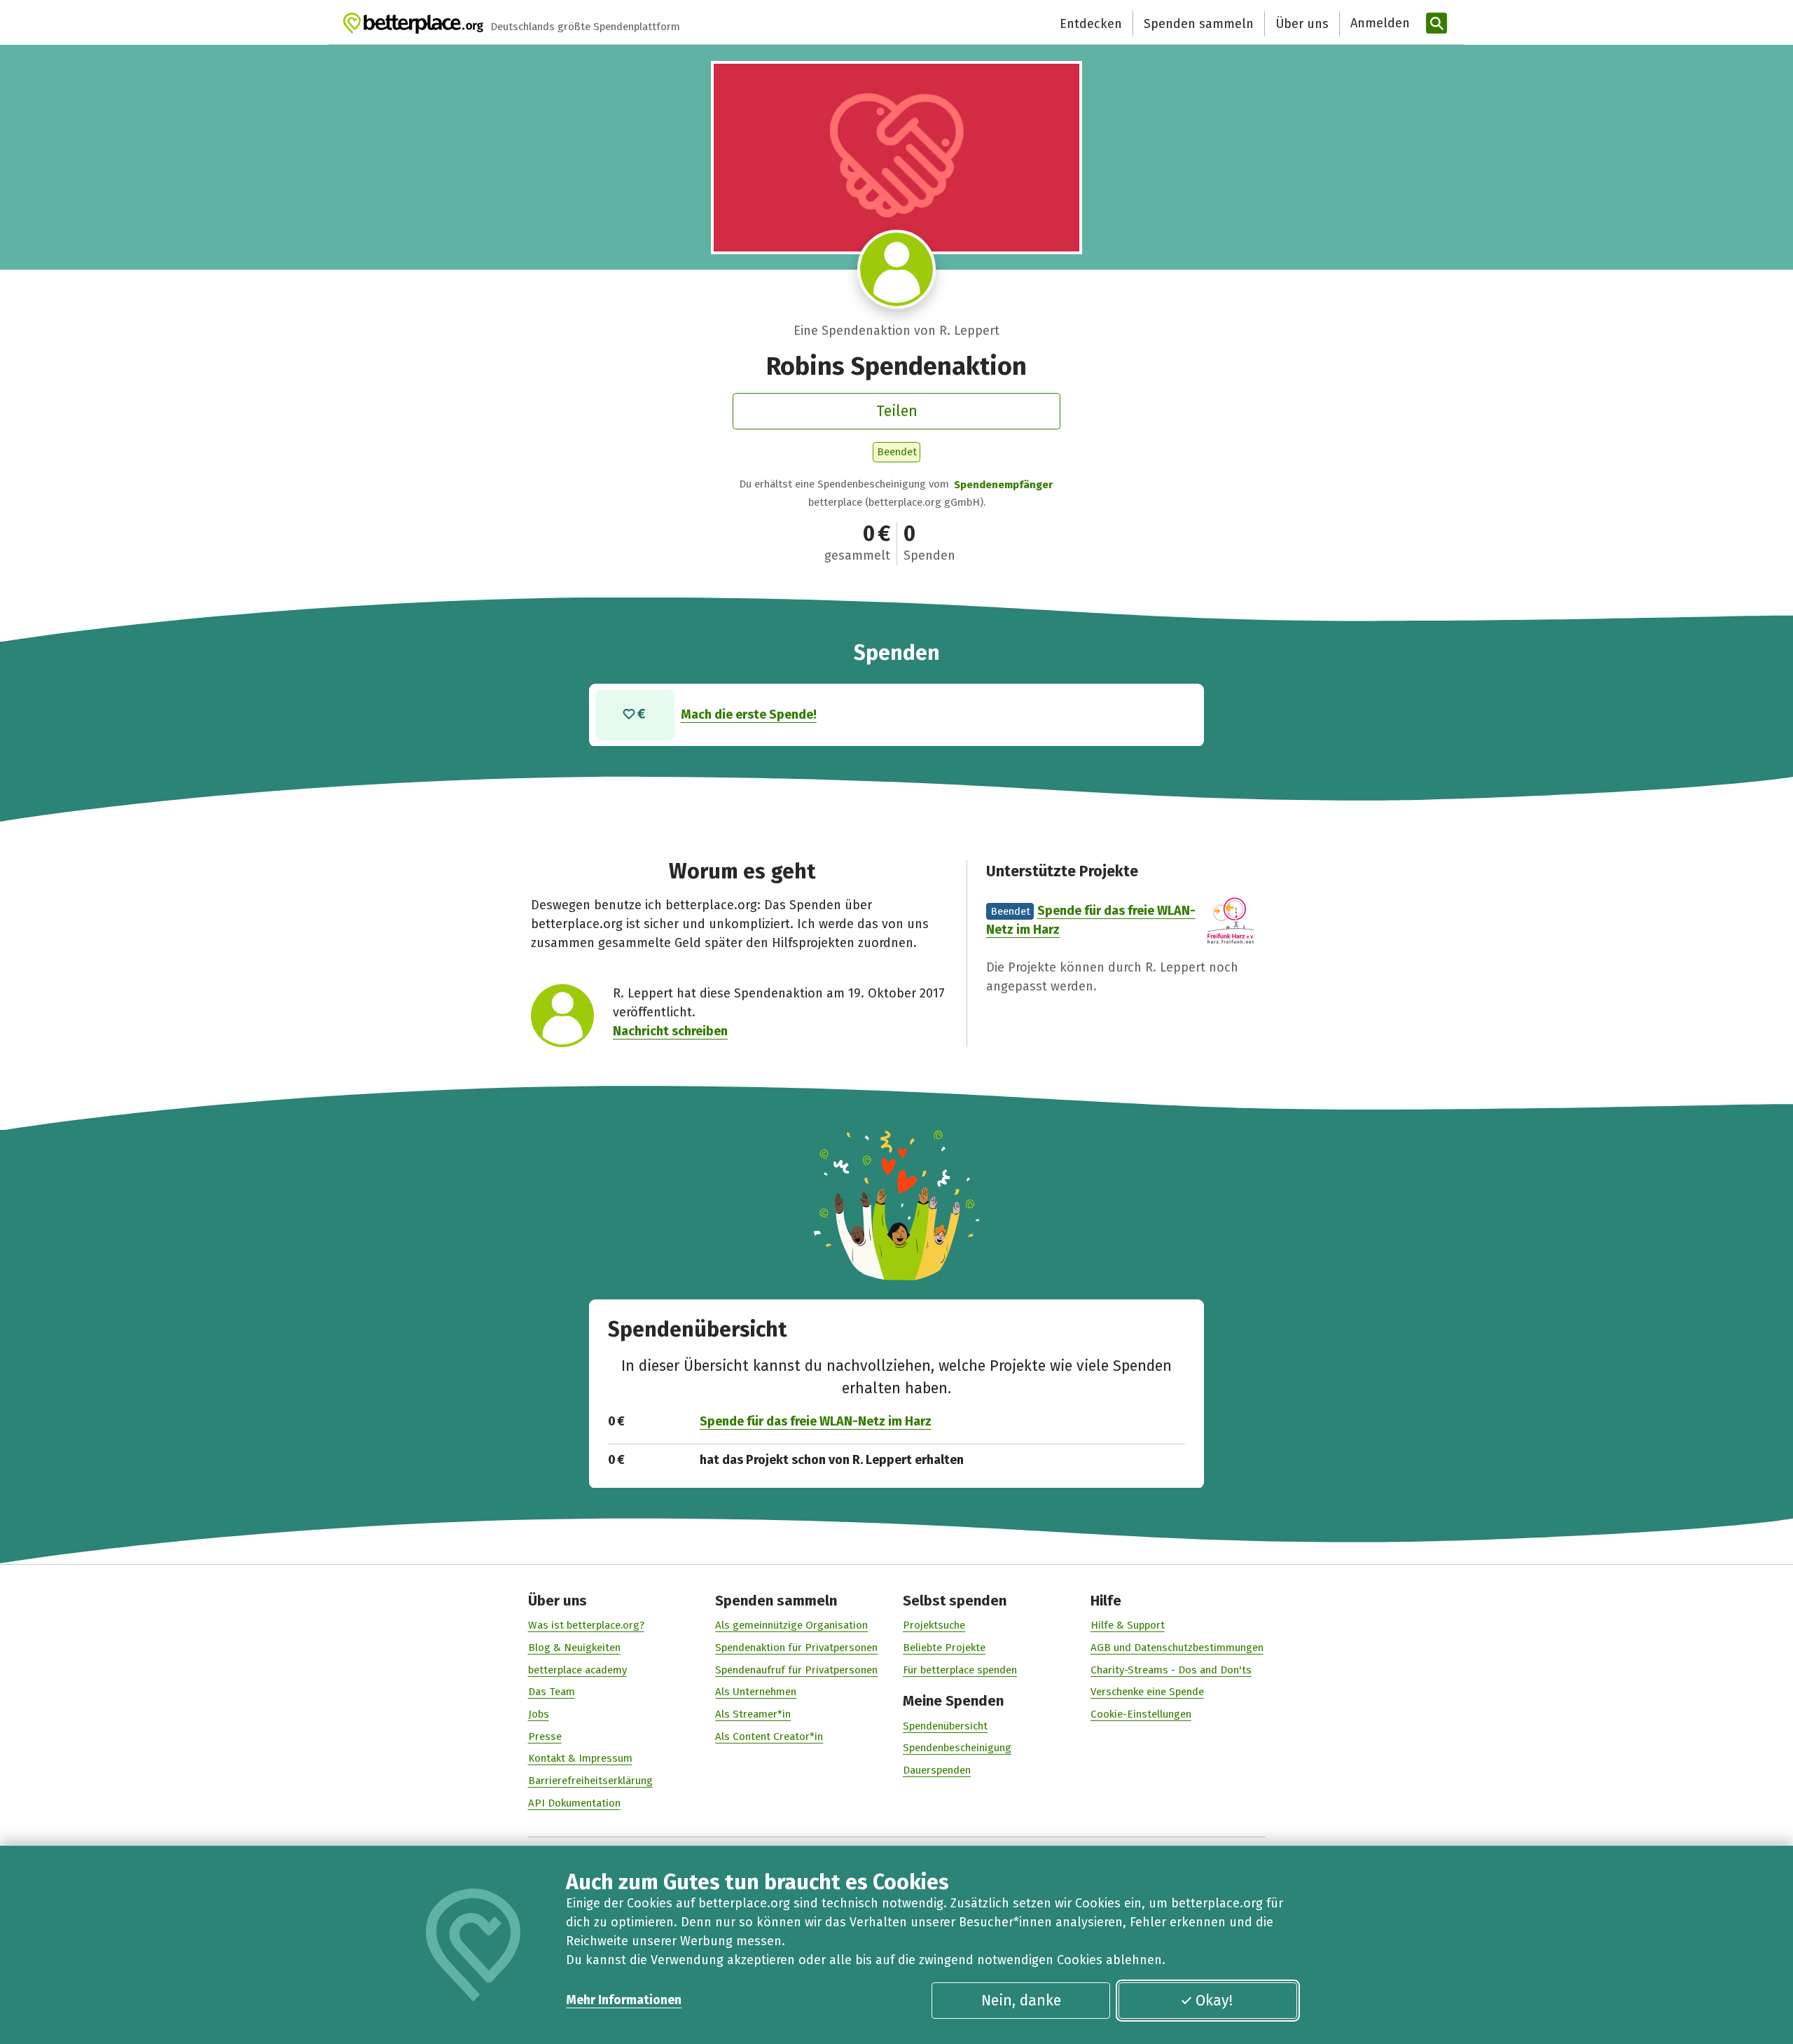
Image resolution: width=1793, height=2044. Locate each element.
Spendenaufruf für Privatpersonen (796, 1670)
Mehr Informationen (624, 2000)
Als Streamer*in (753, 1714)
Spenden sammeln (1199, 24)
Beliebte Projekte (944, 1648)
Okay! (1214, 2001)
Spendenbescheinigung (957, 1748)
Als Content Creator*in (769, 1736)
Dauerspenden (937, 1770)
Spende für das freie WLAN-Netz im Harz (816, 1421)
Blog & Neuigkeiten (574, 1648)
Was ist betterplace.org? (586, 1625)
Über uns (1302, 24)
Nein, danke (1021, 2001)
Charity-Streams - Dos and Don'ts (1171, 1670)
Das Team (552, 1692)
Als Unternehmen (756, 1692)
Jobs (539, 1714)
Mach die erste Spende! (749, 714)
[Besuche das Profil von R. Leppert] (897, 269)
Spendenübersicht (945, 1726)
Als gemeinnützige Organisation (791, 1625)
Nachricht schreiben (670, 1031)
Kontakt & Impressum (580, 1758)
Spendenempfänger (1003, 485)
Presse (545, 1736)
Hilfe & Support (1128, 1625)
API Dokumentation (574, 1803)
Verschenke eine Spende (1147, 1692)
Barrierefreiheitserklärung (590, 1781)
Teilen (897, 411)
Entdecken (1091, 24)
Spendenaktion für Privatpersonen (796, 1648)
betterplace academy (577, 1670)
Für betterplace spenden (960, 1670)
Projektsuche (934, 1625)
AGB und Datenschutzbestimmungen (1177, 1648)
